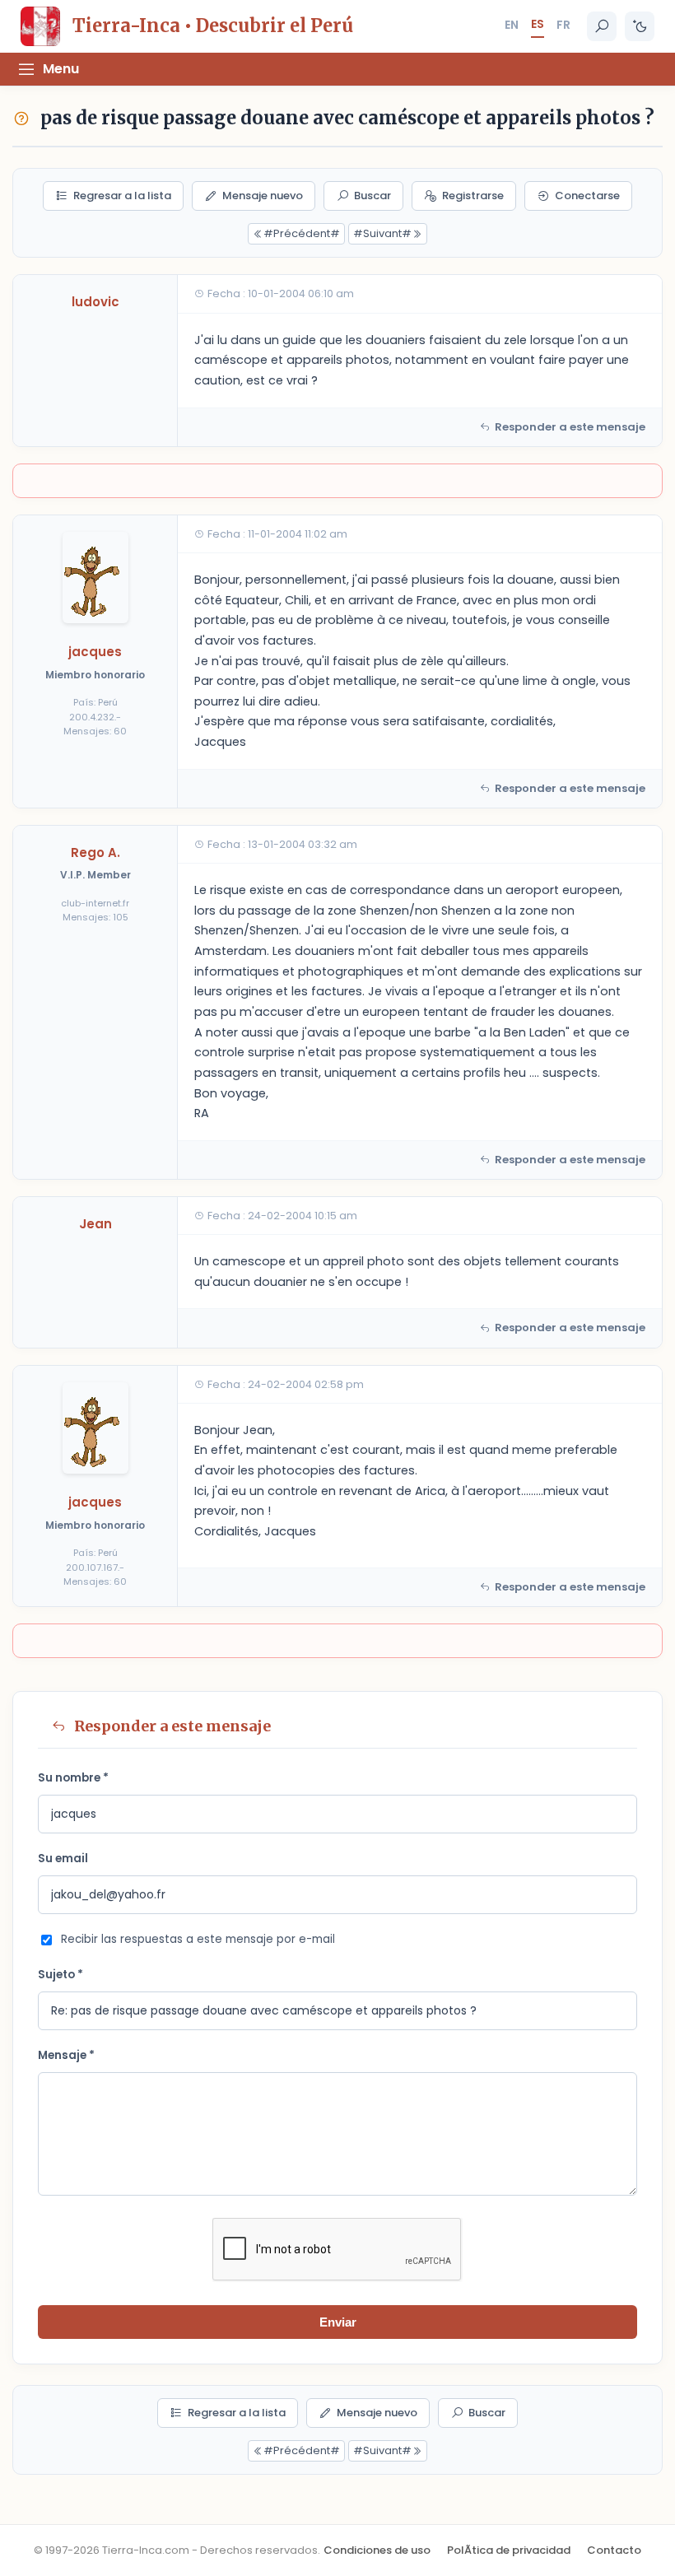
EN (512, 25)
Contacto (614, 2550)
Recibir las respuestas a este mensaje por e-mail (198, 1939)
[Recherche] (602, 26)
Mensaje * (66, 2055)
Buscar (372, 196)
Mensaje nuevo (263, 196)
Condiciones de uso (377, 2550)
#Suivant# (382, 233)
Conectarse (587, 196)
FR (563, 25)
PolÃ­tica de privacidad (509, 2550)
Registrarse (473, 196)
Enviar (338, 2322)
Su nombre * (73, 1778)
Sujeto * (61, 1975)
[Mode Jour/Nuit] (640, 26)
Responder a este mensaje (570, 427)
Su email (63, 1859)
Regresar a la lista (122, 196)
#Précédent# (302, 233)
